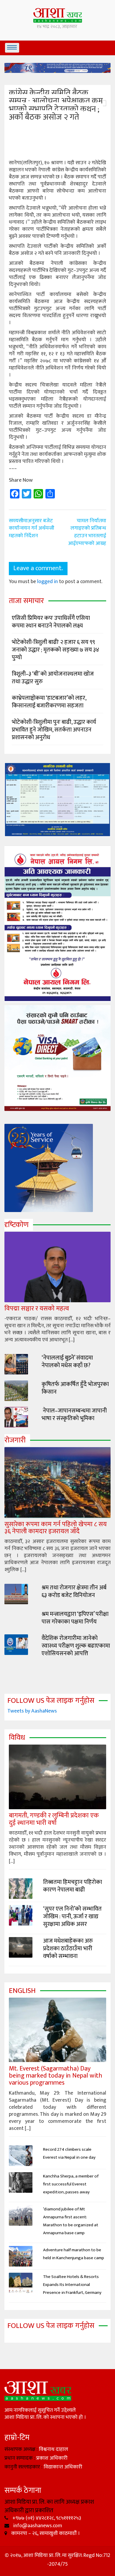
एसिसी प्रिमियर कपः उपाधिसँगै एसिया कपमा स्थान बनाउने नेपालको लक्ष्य (51, 622)
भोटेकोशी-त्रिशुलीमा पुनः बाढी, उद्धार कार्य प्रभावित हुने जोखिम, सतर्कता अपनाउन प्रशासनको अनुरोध (54, 730)
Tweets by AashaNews (32, 1711)
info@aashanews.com (37, 2526)
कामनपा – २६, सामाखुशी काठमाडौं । (45, 2533)
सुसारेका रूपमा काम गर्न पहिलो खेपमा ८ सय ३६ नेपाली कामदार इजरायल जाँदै (56, 1528)
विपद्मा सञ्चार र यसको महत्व (37, 1309)
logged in (47, 582)
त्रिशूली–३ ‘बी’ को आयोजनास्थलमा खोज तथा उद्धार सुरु (53, 678)
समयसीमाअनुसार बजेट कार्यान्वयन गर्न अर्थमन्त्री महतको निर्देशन (32, 528)
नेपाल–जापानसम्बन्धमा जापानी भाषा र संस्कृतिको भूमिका (74, 1415)
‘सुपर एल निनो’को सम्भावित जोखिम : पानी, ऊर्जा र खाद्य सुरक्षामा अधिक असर (72, 1916)
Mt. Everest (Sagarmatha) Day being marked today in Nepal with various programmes (56, 2076)
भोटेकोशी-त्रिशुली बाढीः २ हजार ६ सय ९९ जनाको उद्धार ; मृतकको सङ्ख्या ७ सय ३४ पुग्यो (55, 650)
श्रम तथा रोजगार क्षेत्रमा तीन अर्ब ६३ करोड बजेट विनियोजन (74, 1591)
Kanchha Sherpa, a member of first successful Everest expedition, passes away (71, 2184)
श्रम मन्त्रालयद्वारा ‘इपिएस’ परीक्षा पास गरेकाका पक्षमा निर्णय (75, 1618)
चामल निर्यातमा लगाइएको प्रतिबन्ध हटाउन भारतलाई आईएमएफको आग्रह (87, 532)
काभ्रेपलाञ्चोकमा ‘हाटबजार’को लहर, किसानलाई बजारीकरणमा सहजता (49, 702)
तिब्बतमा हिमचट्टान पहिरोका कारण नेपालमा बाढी (73, 1886)
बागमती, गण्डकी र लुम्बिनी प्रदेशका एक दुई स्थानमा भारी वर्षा (54, 1819)
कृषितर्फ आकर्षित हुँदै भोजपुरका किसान (75, 1388)
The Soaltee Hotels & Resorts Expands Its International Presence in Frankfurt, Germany (72, 2285)
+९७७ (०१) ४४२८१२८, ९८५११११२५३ (46, 2518)
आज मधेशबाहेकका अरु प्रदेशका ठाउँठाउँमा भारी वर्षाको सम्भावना (68, 1949)
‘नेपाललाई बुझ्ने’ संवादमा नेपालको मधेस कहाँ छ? (67, 1362)
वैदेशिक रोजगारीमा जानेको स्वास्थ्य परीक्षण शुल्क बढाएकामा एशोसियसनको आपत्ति (76, 1646)
